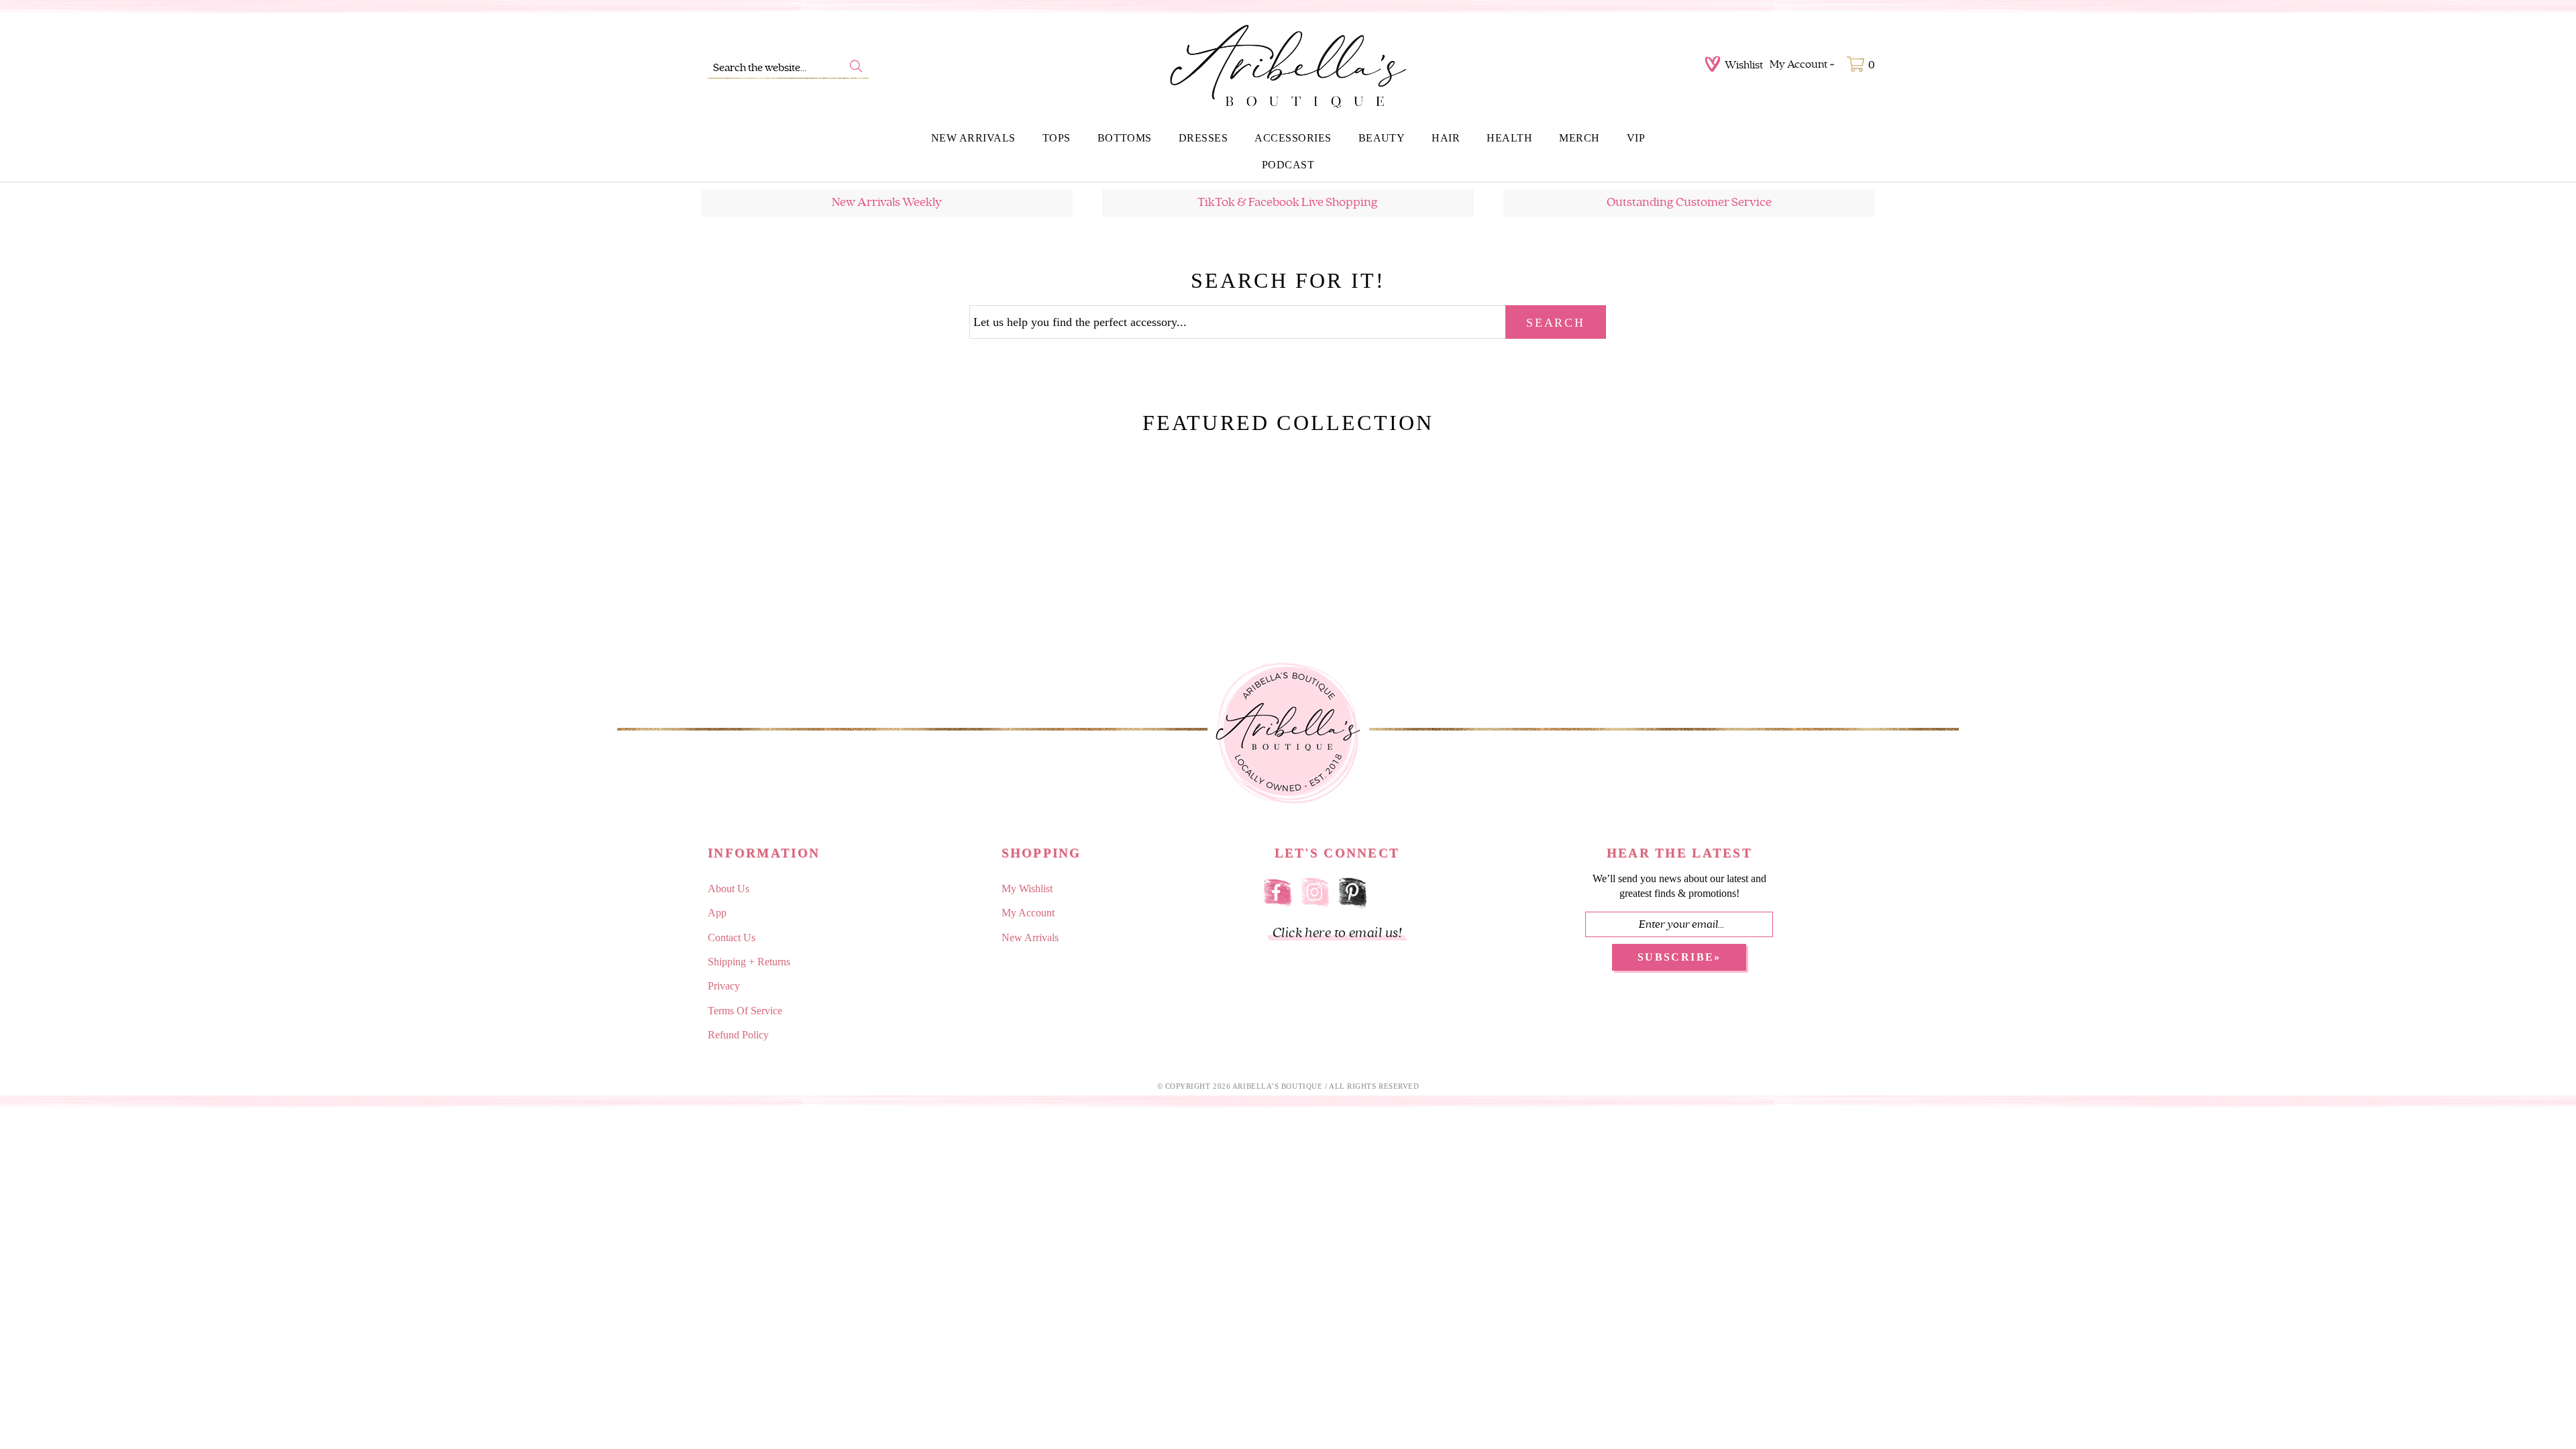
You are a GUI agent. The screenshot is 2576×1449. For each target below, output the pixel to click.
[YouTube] (1390, 891)
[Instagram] (1315, 891)
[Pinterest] (1352, 891)
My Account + (1802, 64)
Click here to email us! (1337, 933)
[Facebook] (1277, 891)
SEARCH (1555, 323)
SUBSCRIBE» (1679, 957)
